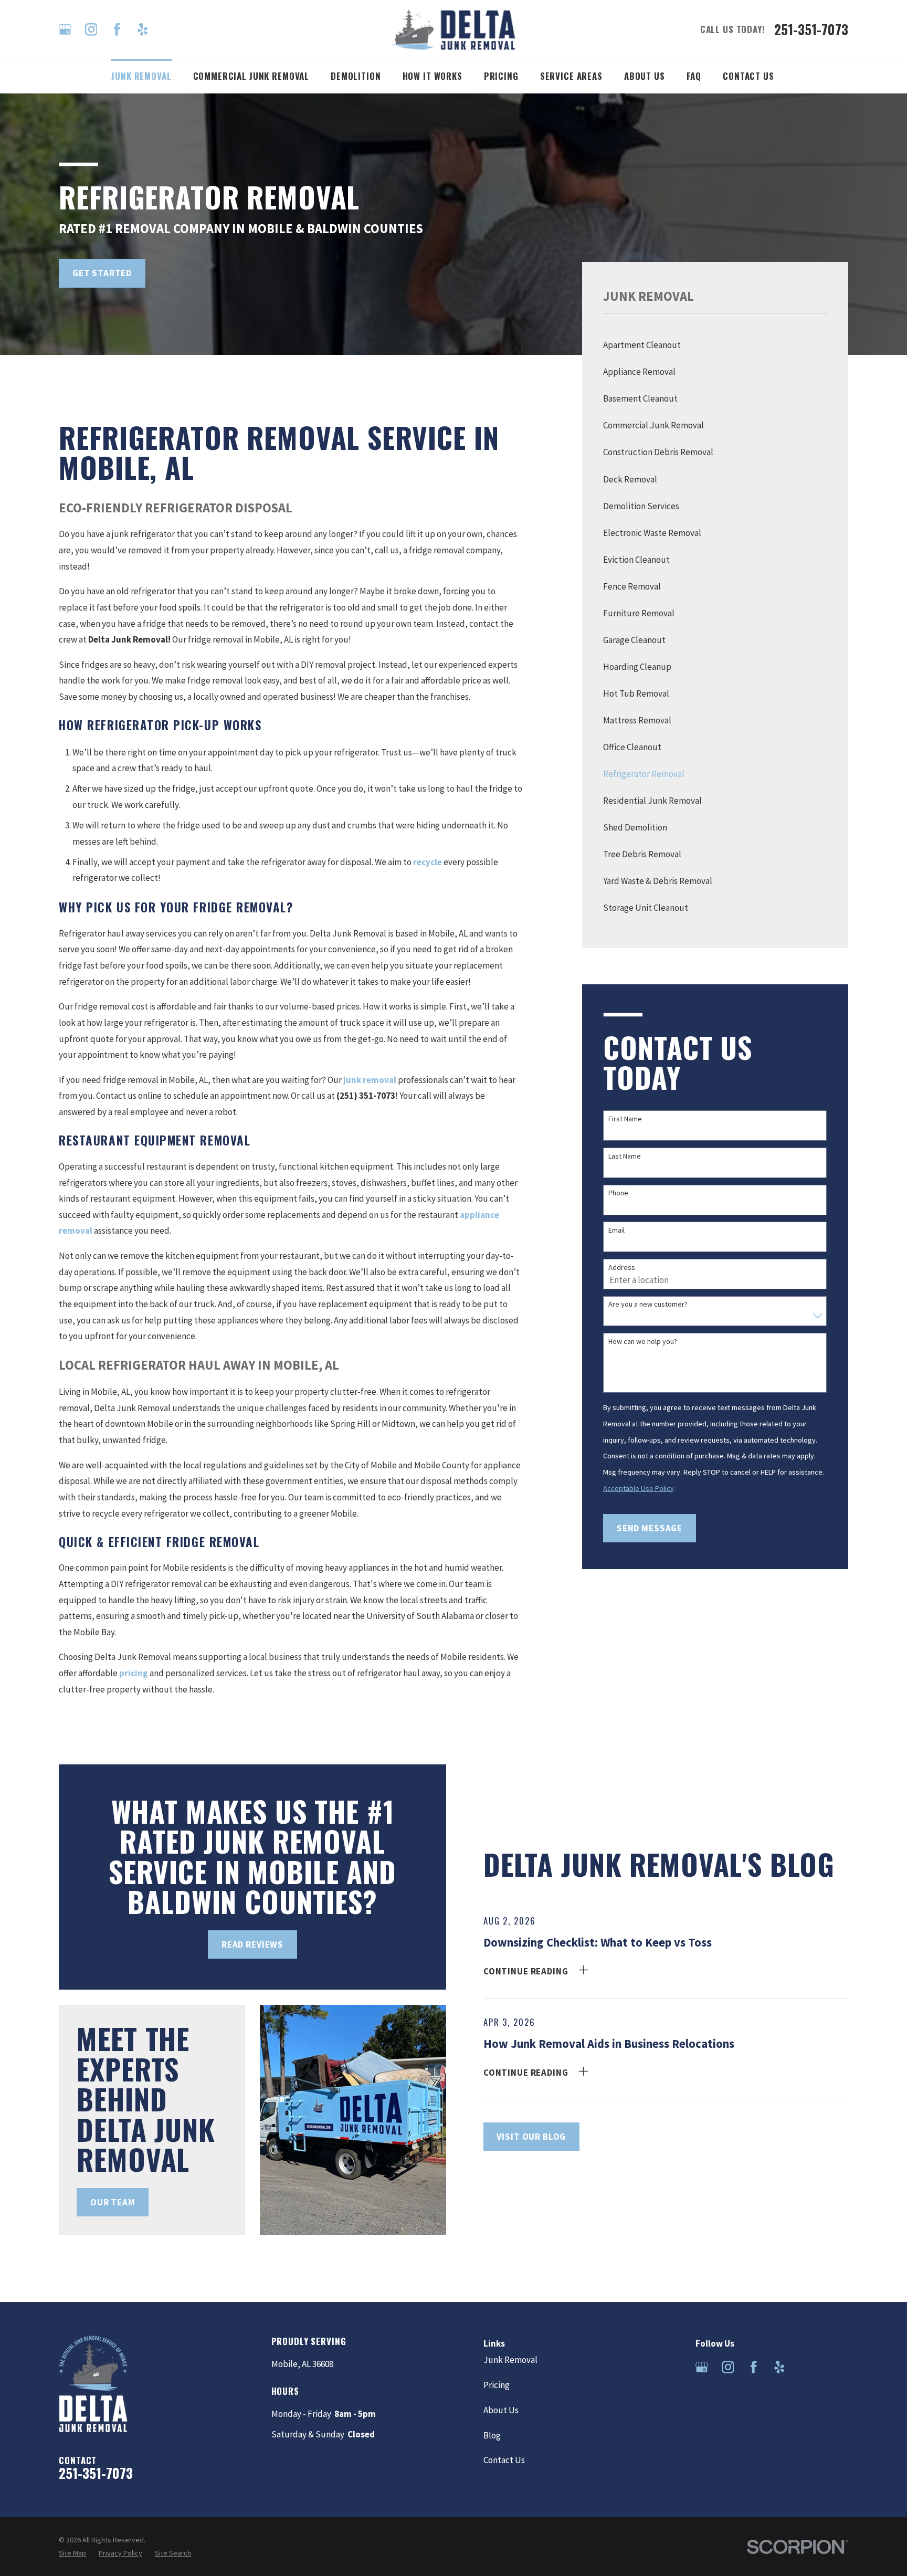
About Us (501, 2410)
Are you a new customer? (648, 1304)
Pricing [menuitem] (501, 76)
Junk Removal (510, 2360)
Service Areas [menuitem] (571, 76)
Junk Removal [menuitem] (141, 76)
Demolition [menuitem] (356, 76)
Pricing (497, 2385)
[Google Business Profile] (65, 29)
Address (622, 1268)
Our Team (113, 2202)
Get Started (102, 273)
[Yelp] (143, 29)
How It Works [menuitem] (433, 76)
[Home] (454, 29)
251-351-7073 (811, 29)
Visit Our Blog (531, 2137)
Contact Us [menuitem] (748, 76)
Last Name (625, 1156)
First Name (625, 1119)
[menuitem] (715, 345)
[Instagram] (91, 29)
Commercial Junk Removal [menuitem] (251, 76)
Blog (492, 2435)
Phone (618, 1193)
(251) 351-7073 (366, 1096)
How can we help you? (643, 1342)
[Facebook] (117, 29)
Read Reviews (252, 1944)
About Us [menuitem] (645, 76)
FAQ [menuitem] (694, 76)
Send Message (650, 1528)
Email (616, 1230)
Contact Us (504, 2460)
